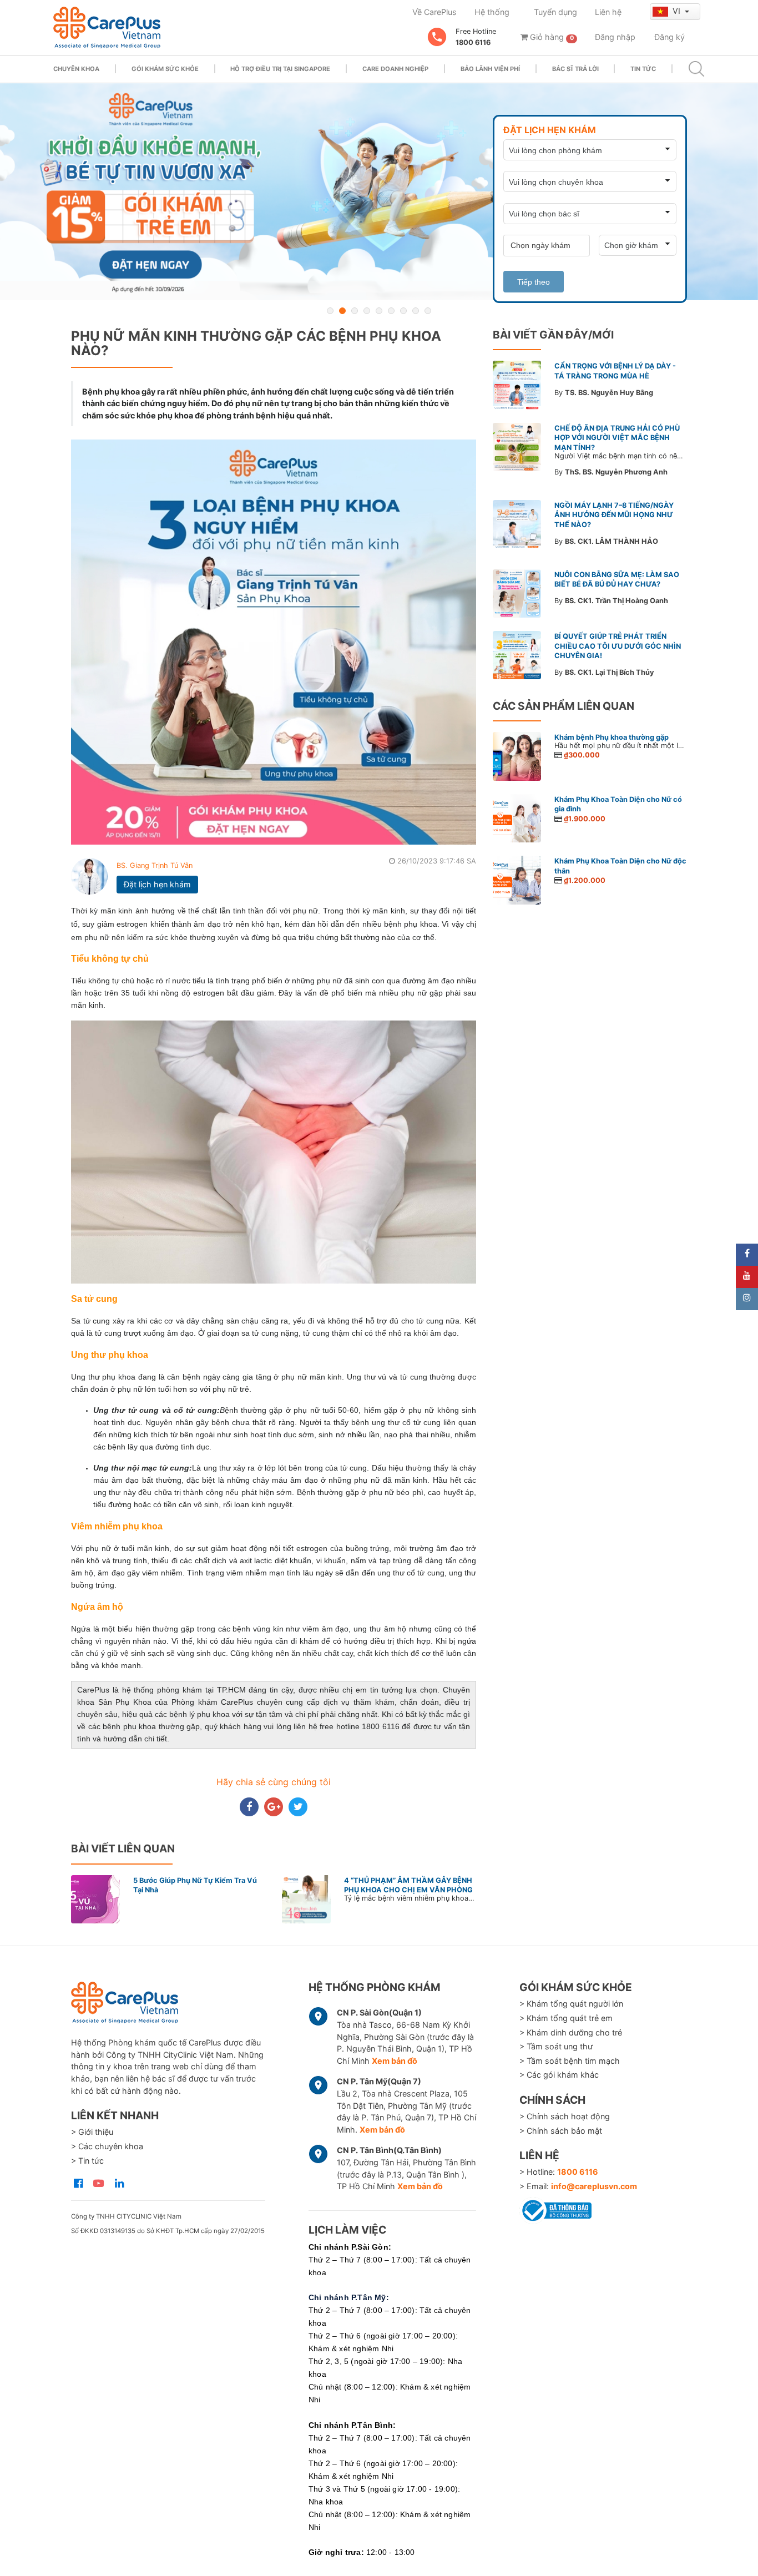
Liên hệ (608, 12)
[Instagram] (747, 1299)
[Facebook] (747, 1255)
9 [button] (428, 311)
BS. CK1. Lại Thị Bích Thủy (610, 672)
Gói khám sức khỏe (165, 69)
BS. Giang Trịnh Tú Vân (155, 865)
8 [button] (416, 311)
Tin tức (643, 69)
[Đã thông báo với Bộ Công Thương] (555, 2209)
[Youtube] (747, 1277)
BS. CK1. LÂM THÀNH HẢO (612, 541)
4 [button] (367, 311)
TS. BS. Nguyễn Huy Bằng (609, 393)
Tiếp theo (534, 282)
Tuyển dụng (555, 12)
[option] (379, 192)
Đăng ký (669, 37)
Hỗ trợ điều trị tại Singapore (280, 69)
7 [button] (403, 311)
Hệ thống (492, 12)
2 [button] (342, 311)
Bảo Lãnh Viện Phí (490, 69)
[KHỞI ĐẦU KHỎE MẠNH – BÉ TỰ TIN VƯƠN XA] (379, 192)
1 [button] (330, 311)
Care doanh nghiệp (395, 69)
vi (678, 11)
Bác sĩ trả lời (575, 69)
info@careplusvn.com (594, 2186)
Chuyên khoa (76, 69)
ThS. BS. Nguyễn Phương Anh (616, 472)
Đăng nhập (615, 37)
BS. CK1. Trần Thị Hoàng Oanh (616, 601)
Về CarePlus (434, 12)
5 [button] (379, 311)
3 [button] (355, 311)
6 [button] (391, 311)
